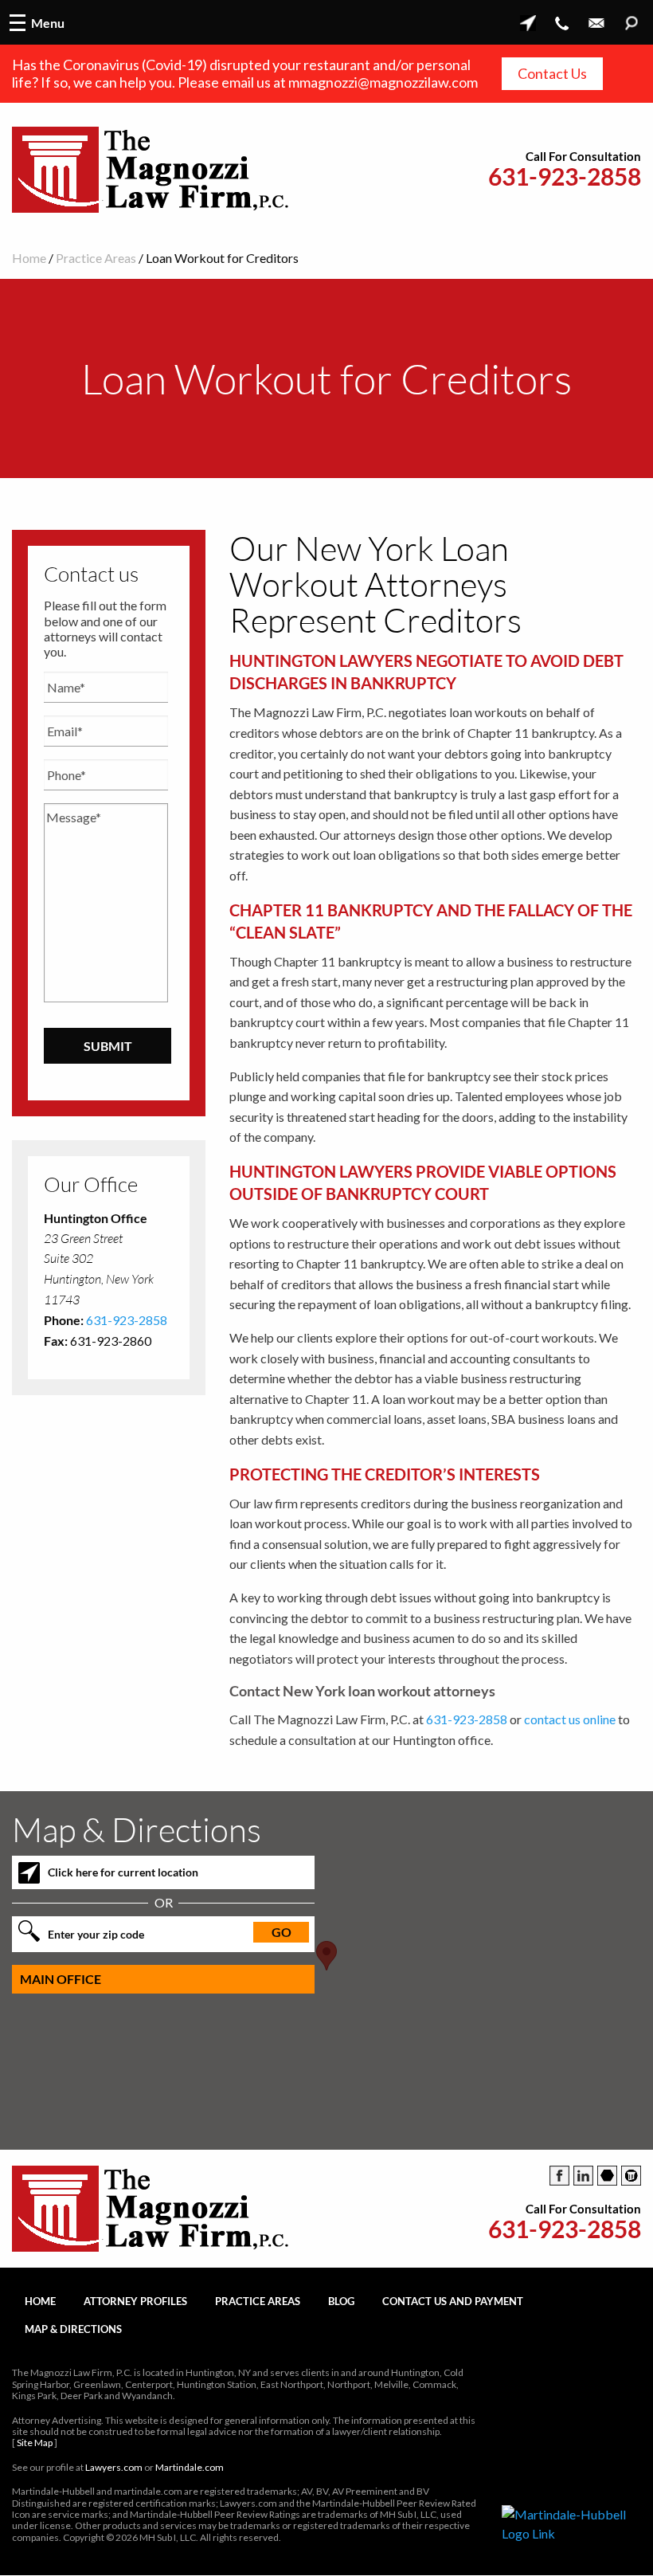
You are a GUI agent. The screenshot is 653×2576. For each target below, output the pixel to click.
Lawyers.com (114, 2467)
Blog (341, 2301)
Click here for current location (123, 1872)
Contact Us (552, 73)
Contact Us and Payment (453, 2301)
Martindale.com (190, 2467)
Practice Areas (96, 258)
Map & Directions (73, 2329)
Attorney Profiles (135, 2301)
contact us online (570, 1719)
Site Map (35, 2443)
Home (29, 258)
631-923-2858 (565, 176)
